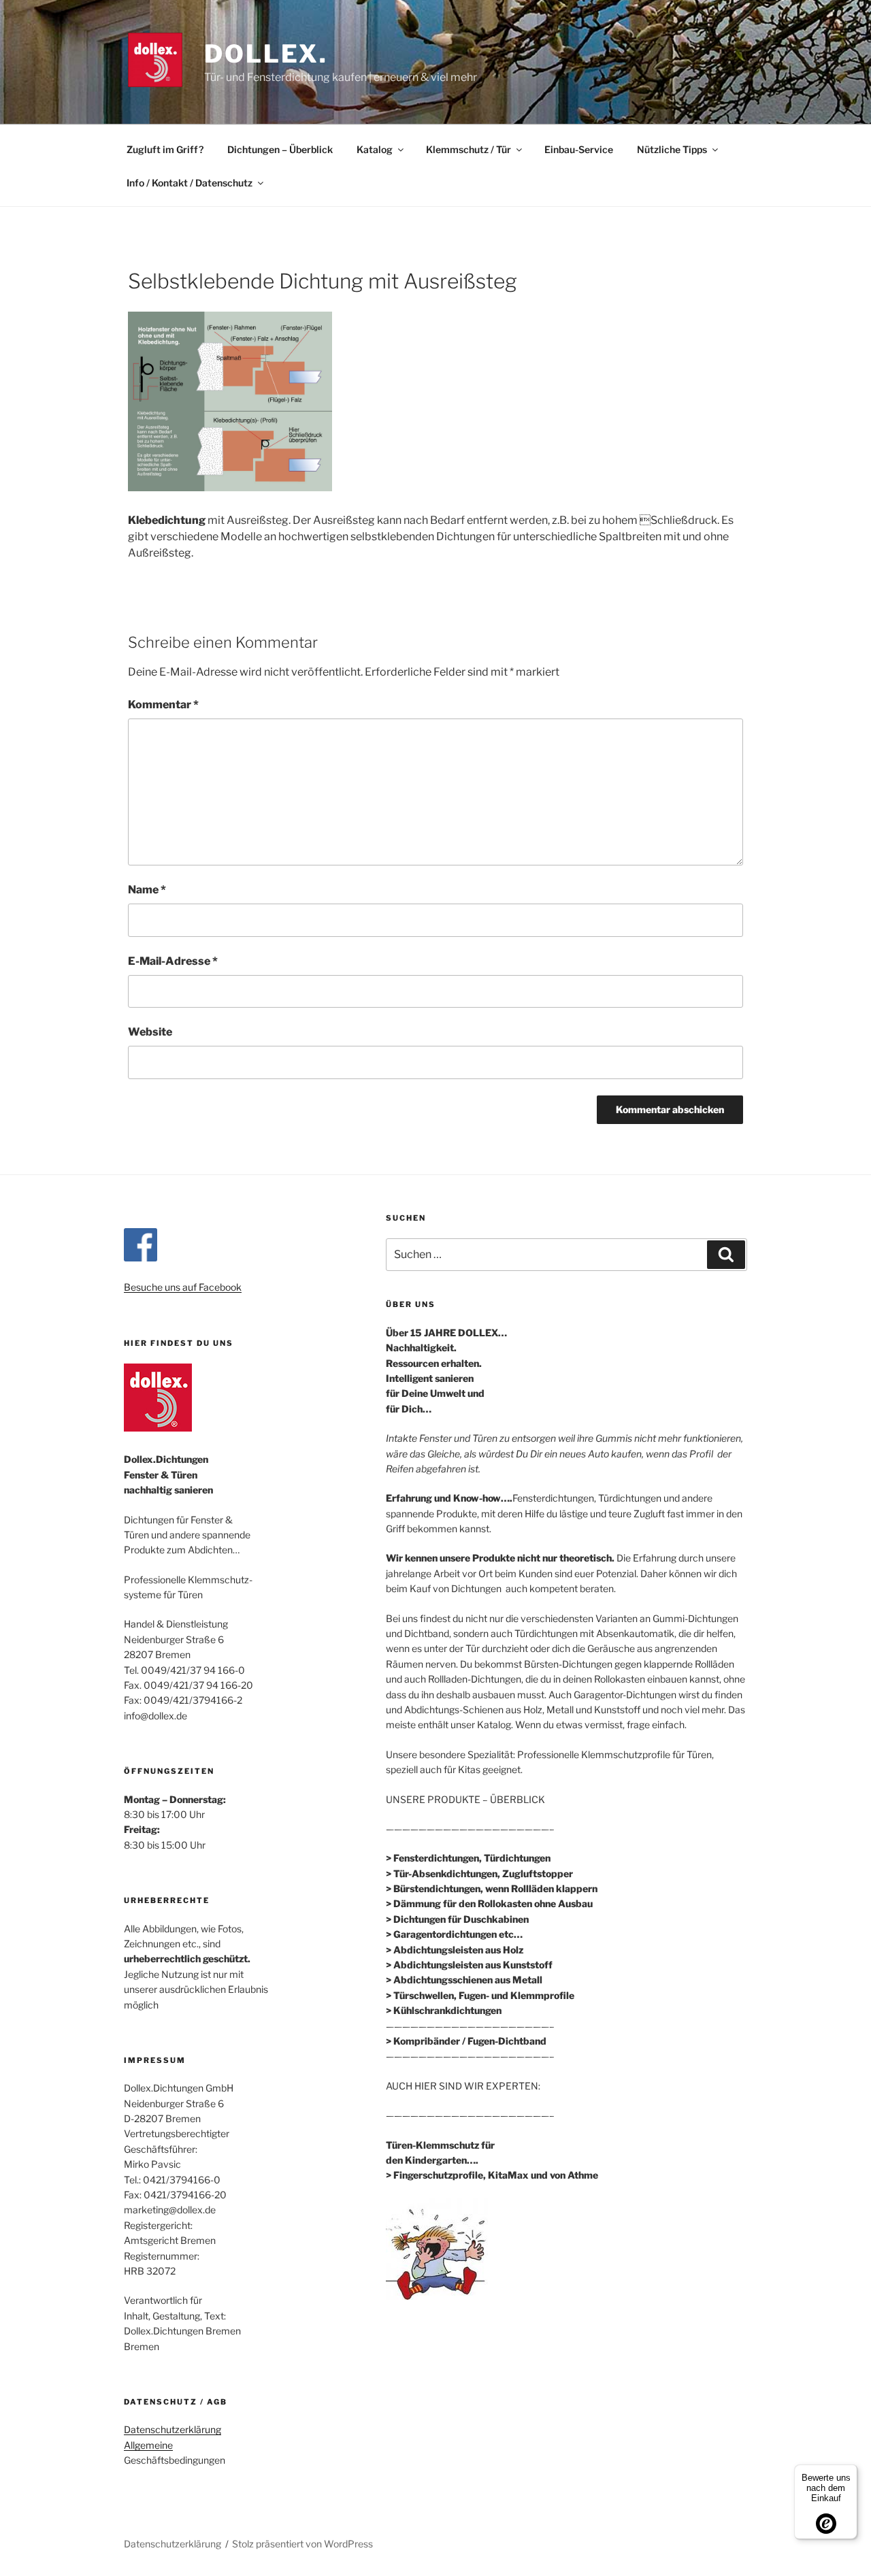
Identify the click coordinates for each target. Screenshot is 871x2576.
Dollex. (266, 54)
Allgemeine (148, 2445)
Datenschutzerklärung (172, 2429)
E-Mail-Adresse (173, 961)
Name (147, 890)
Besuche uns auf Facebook (183, 1287)
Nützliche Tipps (672, 149)
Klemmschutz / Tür (469, 149)
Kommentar (163, 705)
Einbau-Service (579, 149)
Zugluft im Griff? (165, 149)
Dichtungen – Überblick (280, 149)
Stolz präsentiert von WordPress (302, 2544)
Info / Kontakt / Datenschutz (190, 183)
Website (150, 1032)
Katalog (375, 149)
